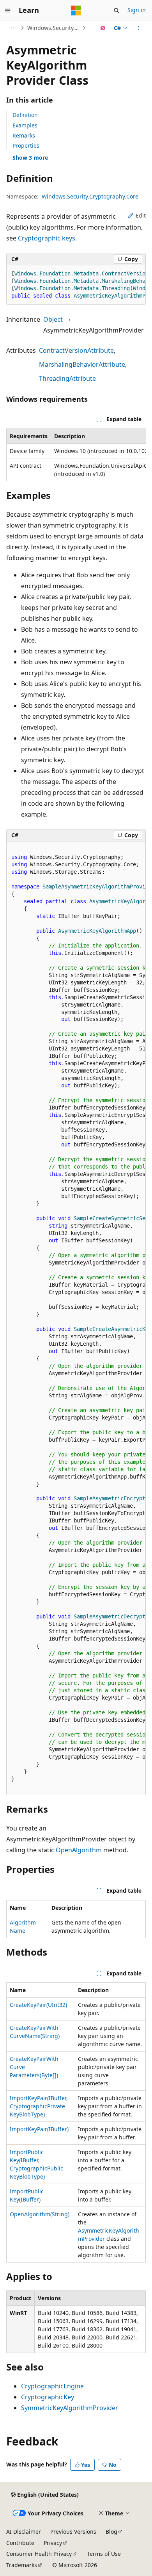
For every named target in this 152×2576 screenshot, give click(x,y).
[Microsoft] (76, 10)
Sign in (137, 10)
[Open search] (117, 10)
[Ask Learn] (103, 28)
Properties (26, 145)
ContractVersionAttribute (76, 350)
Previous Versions (73, 2532)
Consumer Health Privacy (39, 2554)
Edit (141, 215)
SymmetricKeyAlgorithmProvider (70, 2408)
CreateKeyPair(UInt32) (38, 2005)
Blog (111, 2532)
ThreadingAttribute (67, 378)
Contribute (20, 2543)
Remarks (24, 135)
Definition (25, 115)
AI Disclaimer (24, 2532)
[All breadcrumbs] (13, 28)
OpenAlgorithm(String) (40, 2214)
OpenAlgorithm (79, 1850)
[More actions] (139, 28)
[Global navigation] (8, 10)
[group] (76, 285)
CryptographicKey (48, 2397)
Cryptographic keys (47, 238)
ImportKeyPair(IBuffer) (39, 2129)
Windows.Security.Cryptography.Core (54, 28)
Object (53, 319)
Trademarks (22, 2565)
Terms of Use (104, 2554)
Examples (25, 125)
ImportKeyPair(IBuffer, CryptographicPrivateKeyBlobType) (39, 2106)
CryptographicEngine (52, 2386)
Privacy (53, 2543)
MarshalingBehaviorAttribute (82, 364)
